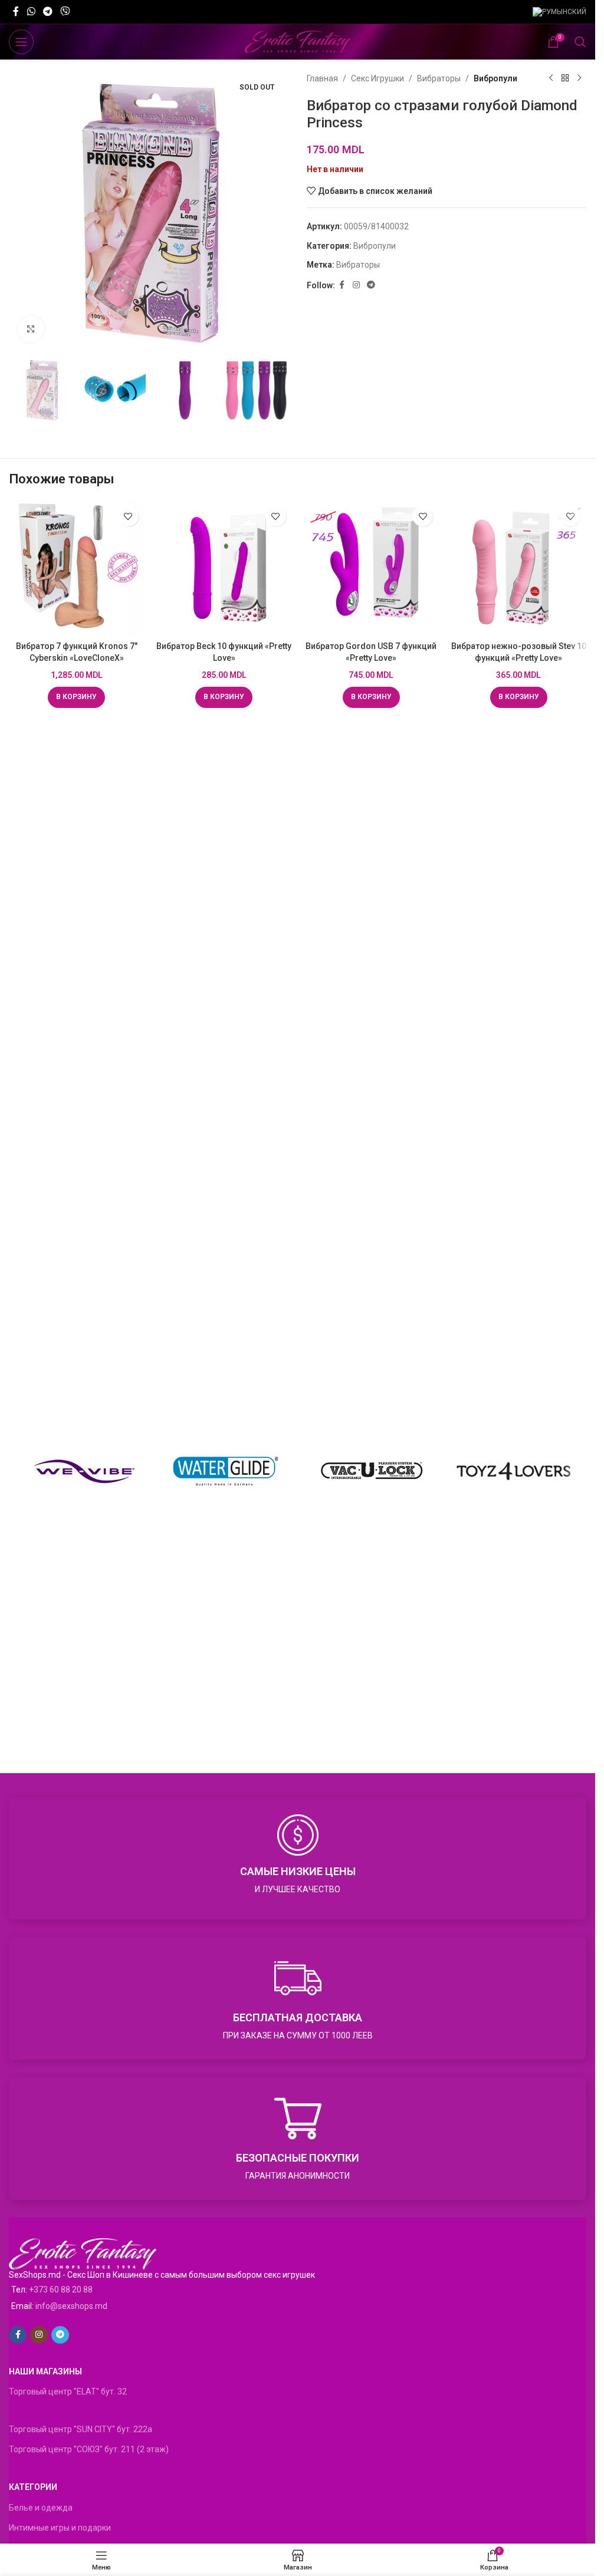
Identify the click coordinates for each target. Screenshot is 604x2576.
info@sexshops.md (71, 2306)
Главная (322, 78)
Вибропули (495, 78)
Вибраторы (439, 78)
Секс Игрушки (377, 78)
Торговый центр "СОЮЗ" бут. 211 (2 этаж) (89, 2449)
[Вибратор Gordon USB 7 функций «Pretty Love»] (372, 568)
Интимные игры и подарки (60, 2528)
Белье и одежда (41, 2508)
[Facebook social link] (16, 11)
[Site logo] (298, 41)
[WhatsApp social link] (31, 11)
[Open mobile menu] (21, 42)
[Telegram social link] (47, 11)
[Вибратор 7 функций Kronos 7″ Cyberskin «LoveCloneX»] (77, 568)
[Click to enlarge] (31, 329)
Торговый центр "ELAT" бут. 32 (68, 2391)
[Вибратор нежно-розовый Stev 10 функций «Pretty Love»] (518, 568)
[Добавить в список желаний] (128, 516)
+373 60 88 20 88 (61, 2290)
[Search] (580, 42)
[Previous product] (551, 78)
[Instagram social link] (356, 285)
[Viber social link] (65, 11)
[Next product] (579, 78)
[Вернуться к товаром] (565, 78)
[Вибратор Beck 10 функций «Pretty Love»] (224, 568)
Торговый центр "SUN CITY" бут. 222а (81, 2429)
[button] (76, 697)
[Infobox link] (298, 1858)
